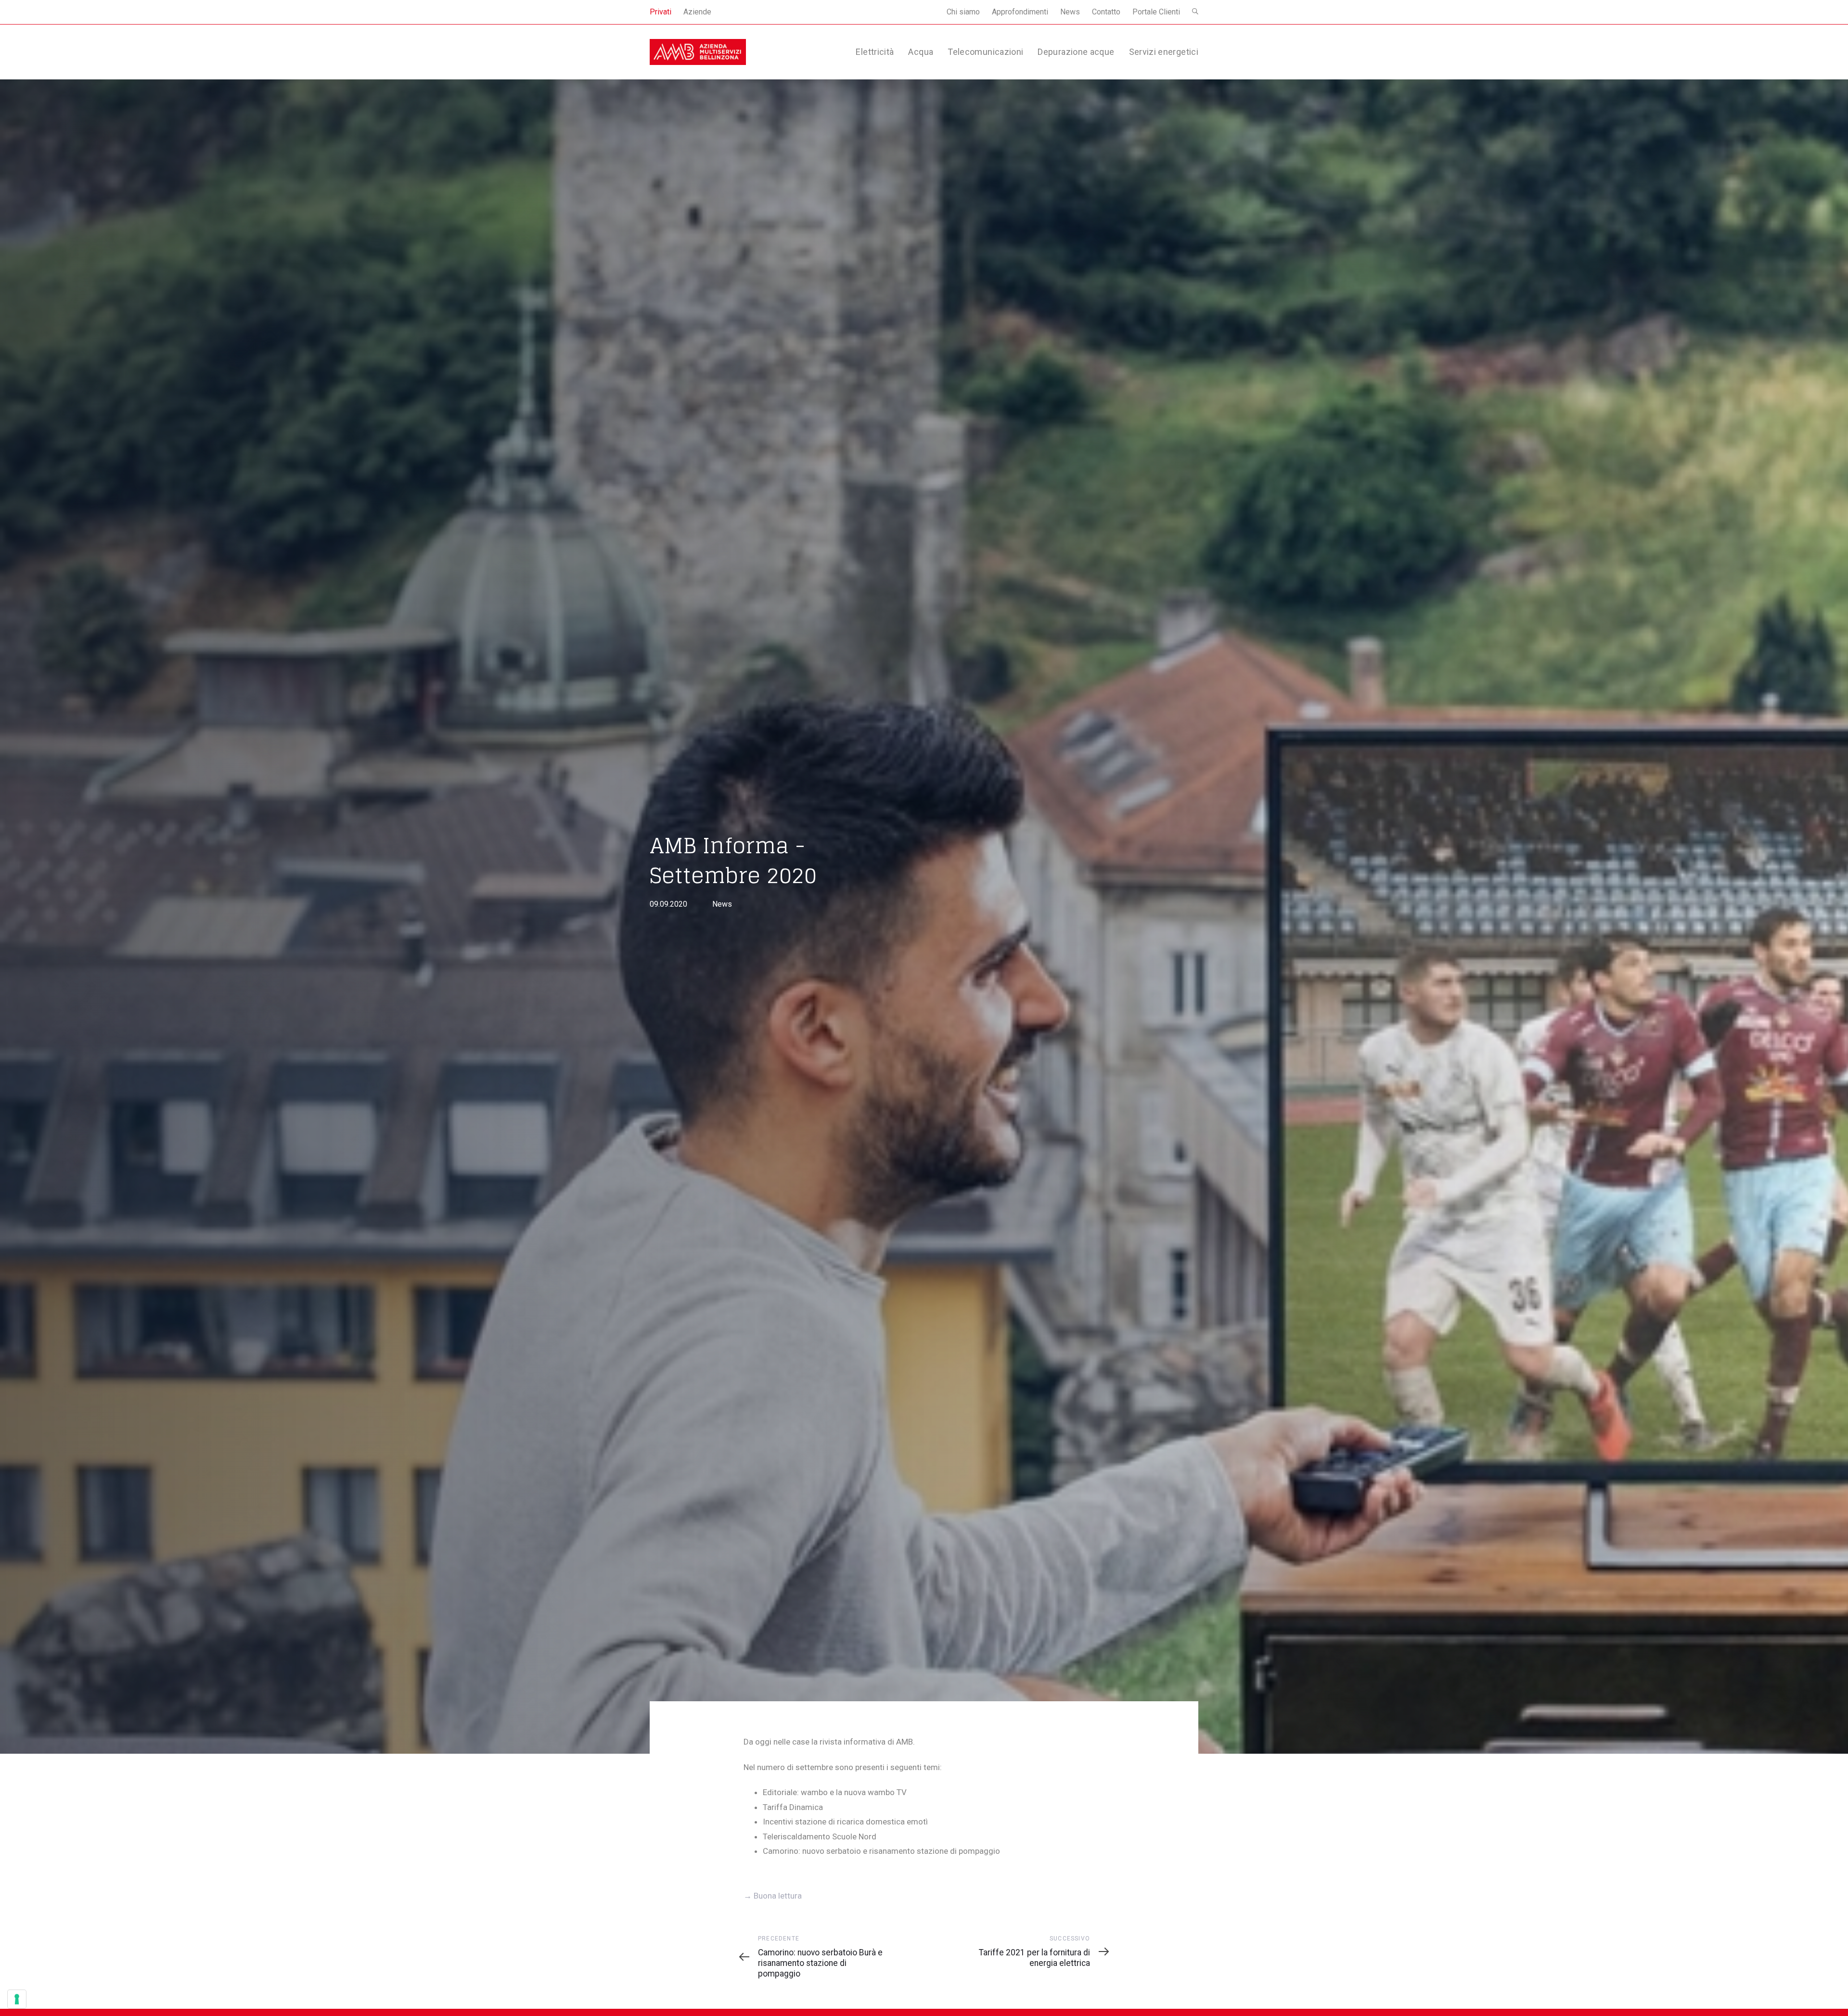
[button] (1195, 12)
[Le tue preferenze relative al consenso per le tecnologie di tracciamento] (17, 1999)
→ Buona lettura (773, 1896)
